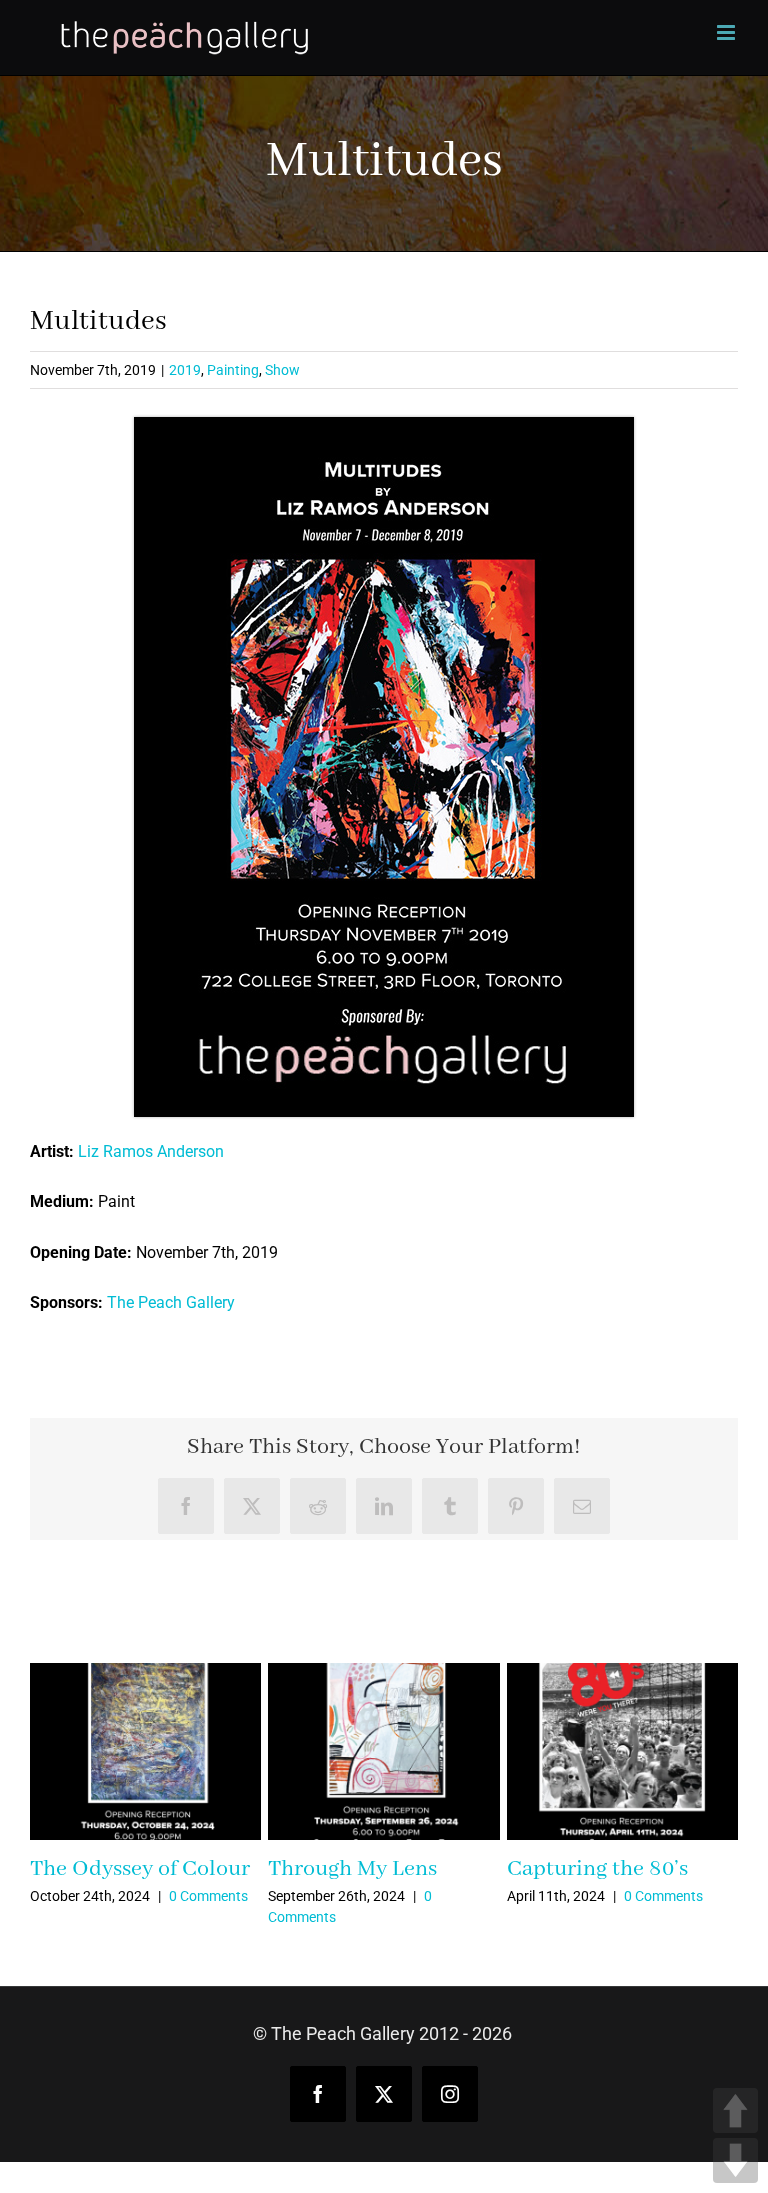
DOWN (735, 2160)
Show (282, 370)
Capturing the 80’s (597, 1869)
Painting (233, 370)
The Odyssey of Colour (140, 1869)
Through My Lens (352, 1869)
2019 (185, 370)
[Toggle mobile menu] (727, 32)
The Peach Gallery (171, 1302)
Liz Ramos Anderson (151, 1151)
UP (735, 2110)
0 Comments (208, 1896)
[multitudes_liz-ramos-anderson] (384, 424)
